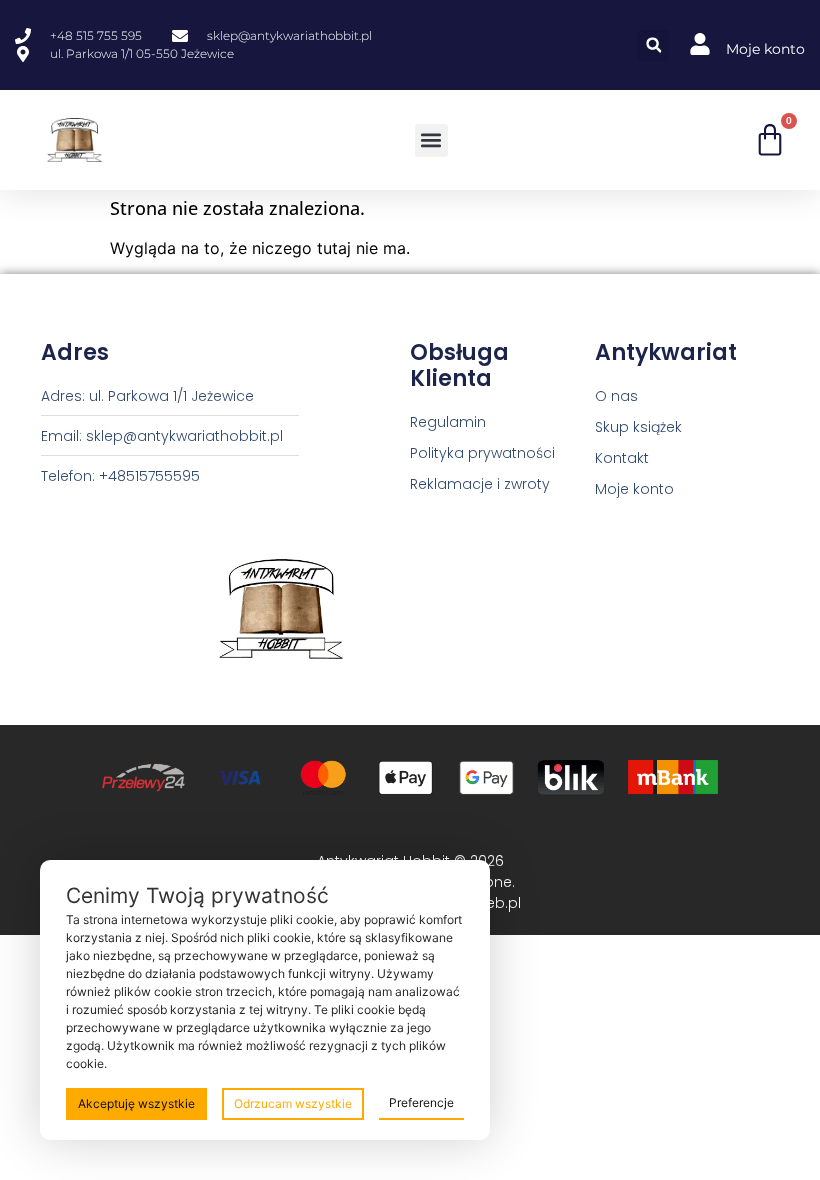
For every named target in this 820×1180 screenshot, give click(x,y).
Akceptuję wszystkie (136, 1103)
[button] (653, 45)
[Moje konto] (700, 44)
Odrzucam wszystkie (293, 1103)
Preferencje (421, 1102)
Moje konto (765, 49)
